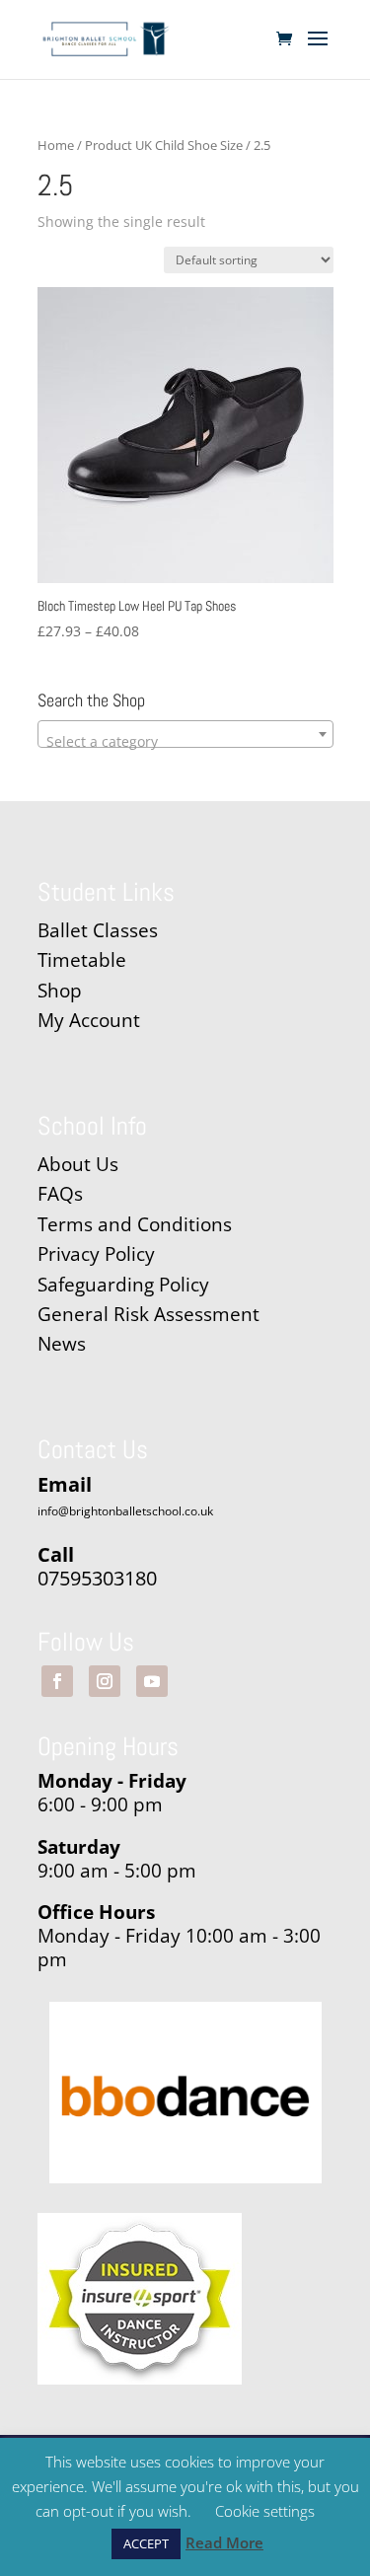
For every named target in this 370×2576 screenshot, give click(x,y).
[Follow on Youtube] (152, 1681)
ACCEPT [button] (146, 2543)
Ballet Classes (98, 930)
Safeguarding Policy (123, 1285)
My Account (89, 1020)
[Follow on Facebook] (57, 1681)
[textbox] (185, 742)
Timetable (82, 960)
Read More (224, 2542)
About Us (78, 1164)
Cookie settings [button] (265, 2511)
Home (56, 145)
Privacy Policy (96, 1254)
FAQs (60, 1194)
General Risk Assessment (151, 1314)
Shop (60, 991)
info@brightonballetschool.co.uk (125, 1511)
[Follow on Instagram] (105, 1681)
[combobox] (185, 734)
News (62, 1344)
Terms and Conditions (135, 1224)
